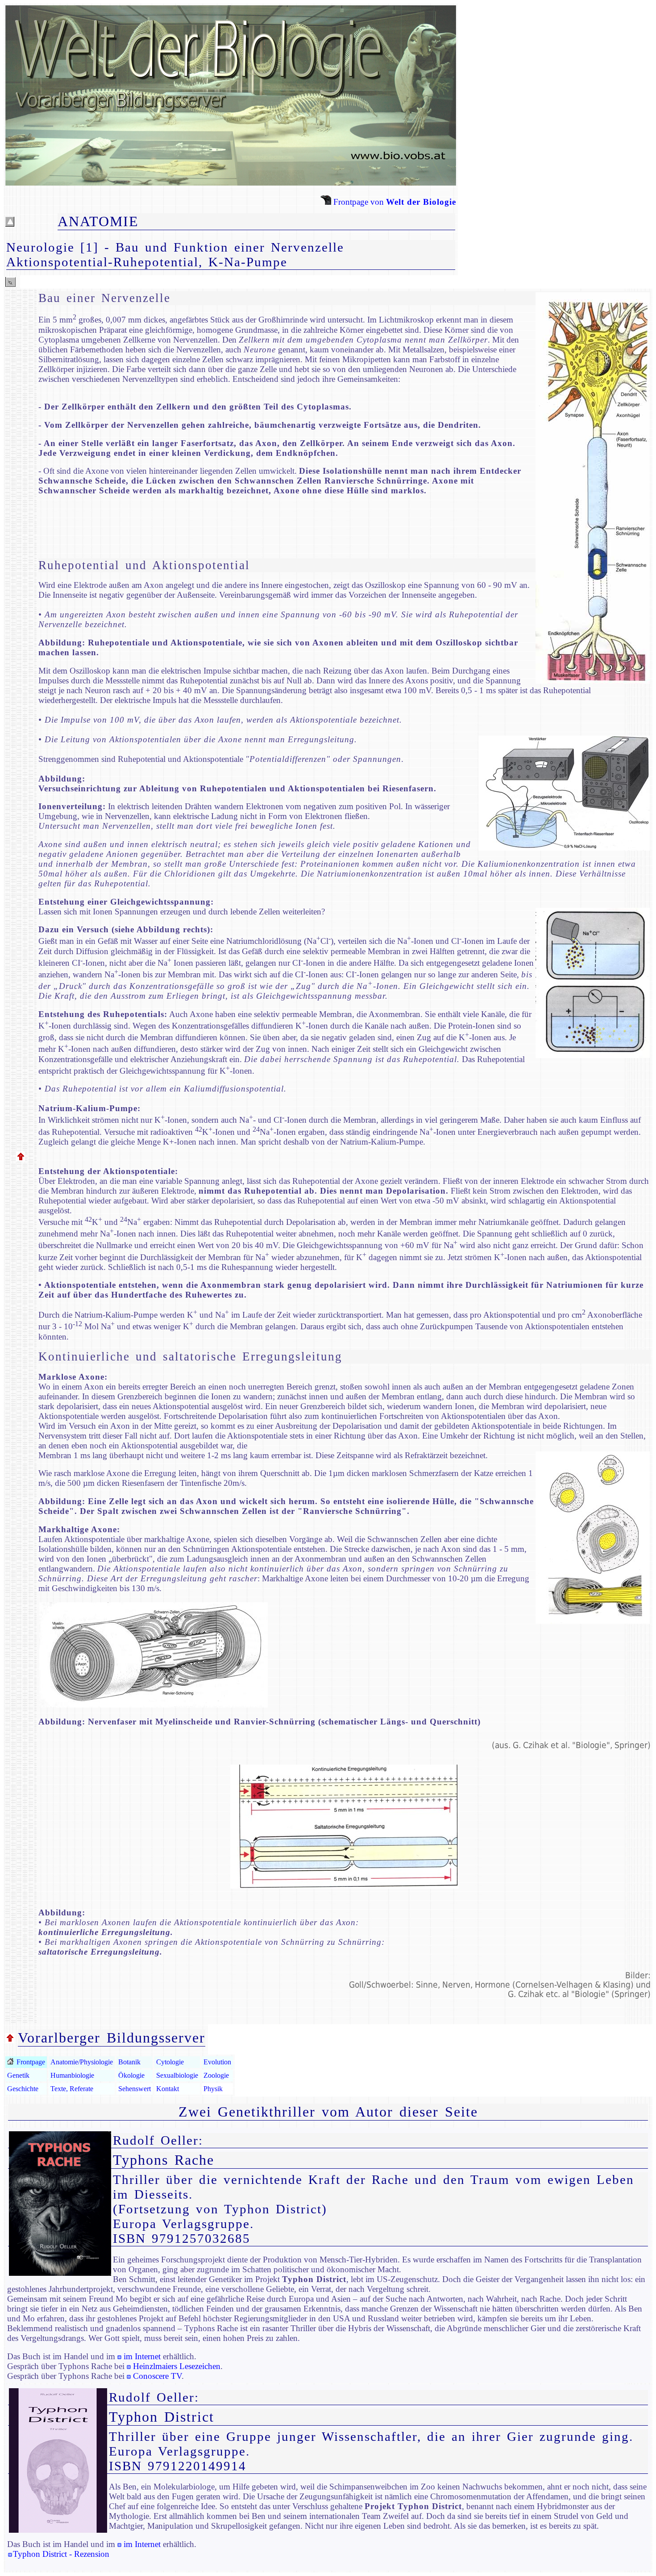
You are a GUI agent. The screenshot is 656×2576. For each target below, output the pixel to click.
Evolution (217, 2062)
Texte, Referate (72, 2089)
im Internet (142, 2356)
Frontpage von (394, 202)
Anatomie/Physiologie (82, 2062)
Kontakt (168, 2089)
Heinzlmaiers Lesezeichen (177, 2366)
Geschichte (23, 2089)
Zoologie (216, 2075)
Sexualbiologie (177, 2075)
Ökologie (131, 2075)
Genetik (18, 2075)
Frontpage (30, 2062)
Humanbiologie (72, 2075)
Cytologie (170, 2062)
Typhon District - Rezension (61, 2554)
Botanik (129, 2062)
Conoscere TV (157, 2376)
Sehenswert (135, 2089)
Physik (213, 2089)
